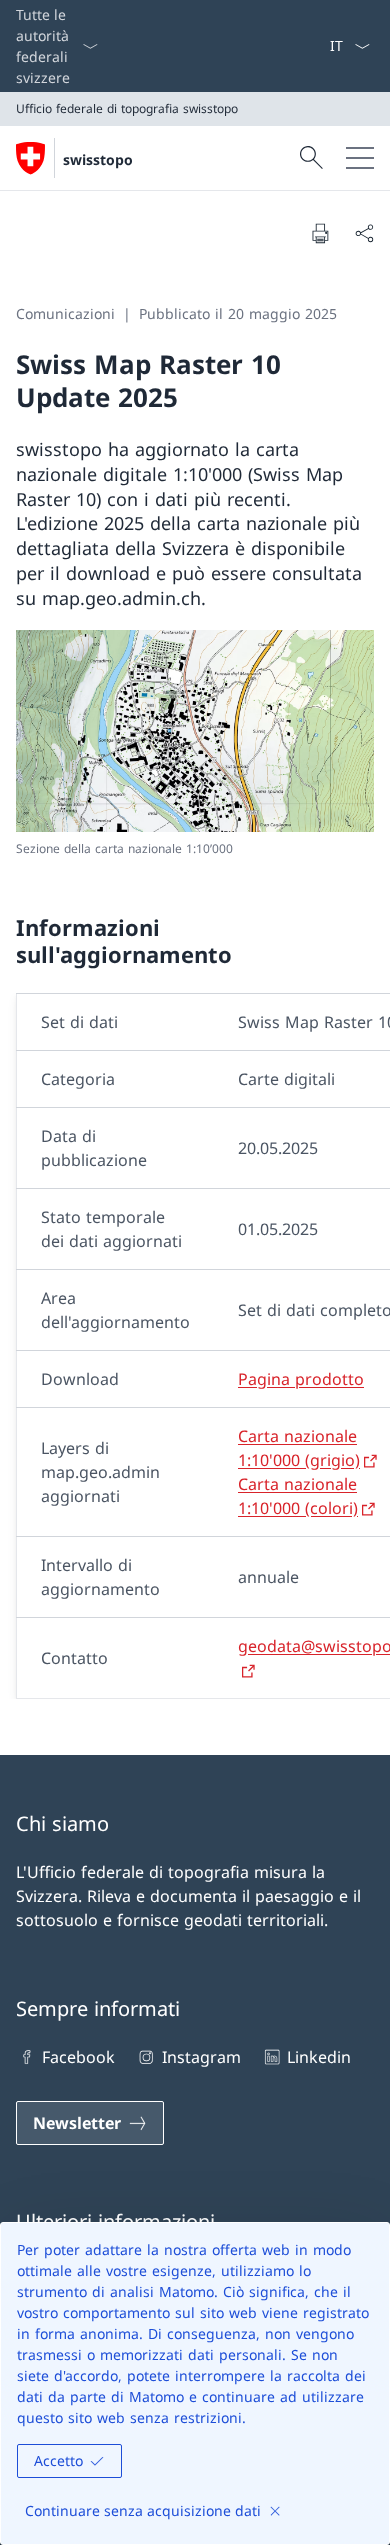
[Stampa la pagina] (320, 233)
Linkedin (319, 2057)
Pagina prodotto (301, 1379)
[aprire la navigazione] (360, 158)
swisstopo (98, 159)
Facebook (78, 2057)
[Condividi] (364, 233)
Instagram (201, 2057)
